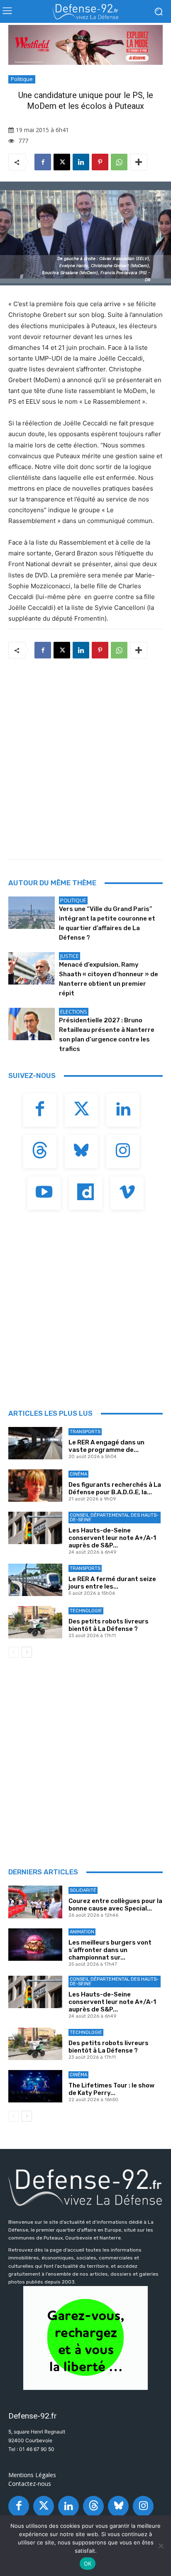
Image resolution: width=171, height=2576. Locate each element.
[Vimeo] (127, 1193)
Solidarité (83, 1890)
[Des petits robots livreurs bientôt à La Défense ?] (35, 1622)
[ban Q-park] (85, 2338)
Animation (82, 1932)
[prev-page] (13, 1652)
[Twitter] (81, 1110)
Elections (74, 1012)
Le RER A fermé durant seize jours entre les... (112, 1583)
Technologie (86, 1611)
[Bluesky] (81, 1152)
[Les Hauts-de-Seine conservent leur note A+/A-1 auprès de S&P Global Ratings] (35, 1528)
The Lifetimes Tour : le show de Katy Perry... (111, 2089)
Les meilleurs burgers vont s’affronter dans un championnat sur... (110, 1950)
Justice (70, 956)
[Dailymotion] (85, 1193)
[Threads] (40, 1152)
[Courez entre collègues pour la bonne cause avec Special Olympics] (35, 1902)
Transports (85, 1432)
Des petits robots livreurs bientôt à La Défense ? (109, 1625)
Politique (22, 79)
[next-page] (27, 1652)
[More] (139, 162)
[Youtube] (44, 1193)
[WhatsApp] (119, 162)
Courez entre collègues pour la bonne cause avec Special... (115, 1905)
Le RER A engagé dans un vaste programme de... (106, 1446)
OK (88, 2564)
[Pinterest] (100, 162)
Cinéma (78, 1474)
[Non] (161, 2546)
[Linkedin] (81, 162)
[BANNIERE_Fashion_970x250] (85, 45)
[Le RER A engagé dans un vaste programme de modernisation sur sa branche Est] (35, 1443)
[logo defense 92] (85, 12)
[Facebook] (43, 162)
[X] (62, 162)
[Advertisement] (85, 756)
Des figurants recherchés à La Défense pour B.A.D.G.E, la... (115, 1488)
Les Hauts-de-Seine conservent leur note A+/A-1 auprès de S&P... (112, 1538)
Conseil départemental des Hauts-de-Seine (114, 1518)
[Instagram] (123, 1152)
